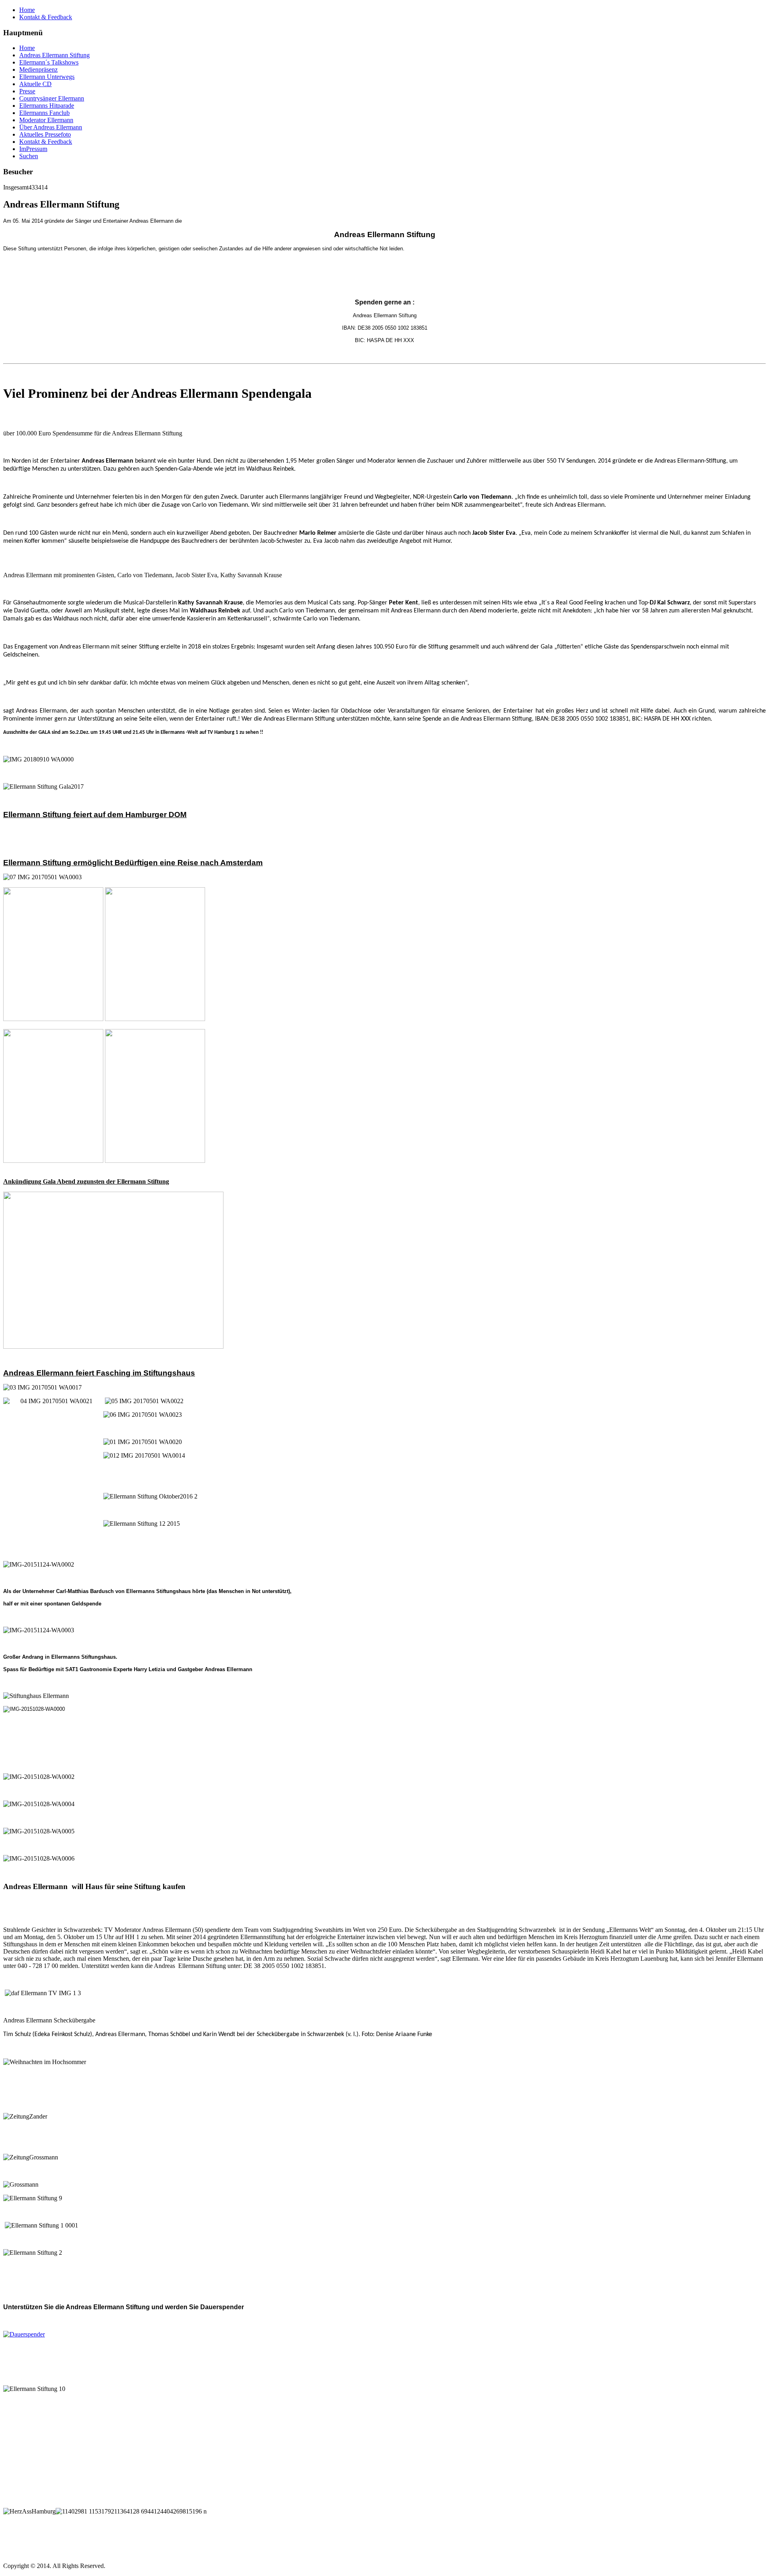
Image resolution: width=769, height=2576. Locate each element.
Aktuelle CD (35, 84)
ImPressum (33, 149)
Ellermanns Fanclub (44, 113)
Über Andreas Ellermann (51, 127)
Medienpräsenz (38, 69)
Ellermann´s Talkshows (49, 62)
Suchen (29, 156)
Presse (27, 91)
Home (27, 10)
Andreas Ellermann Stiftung (54, 55)
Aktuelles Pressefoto (45, 134)
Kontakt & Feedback (46, 17)
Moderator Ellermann (46, 120)
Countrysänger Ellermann (52, 98)
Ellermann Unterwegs (47, 77)
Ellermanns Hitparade (47, 106)
